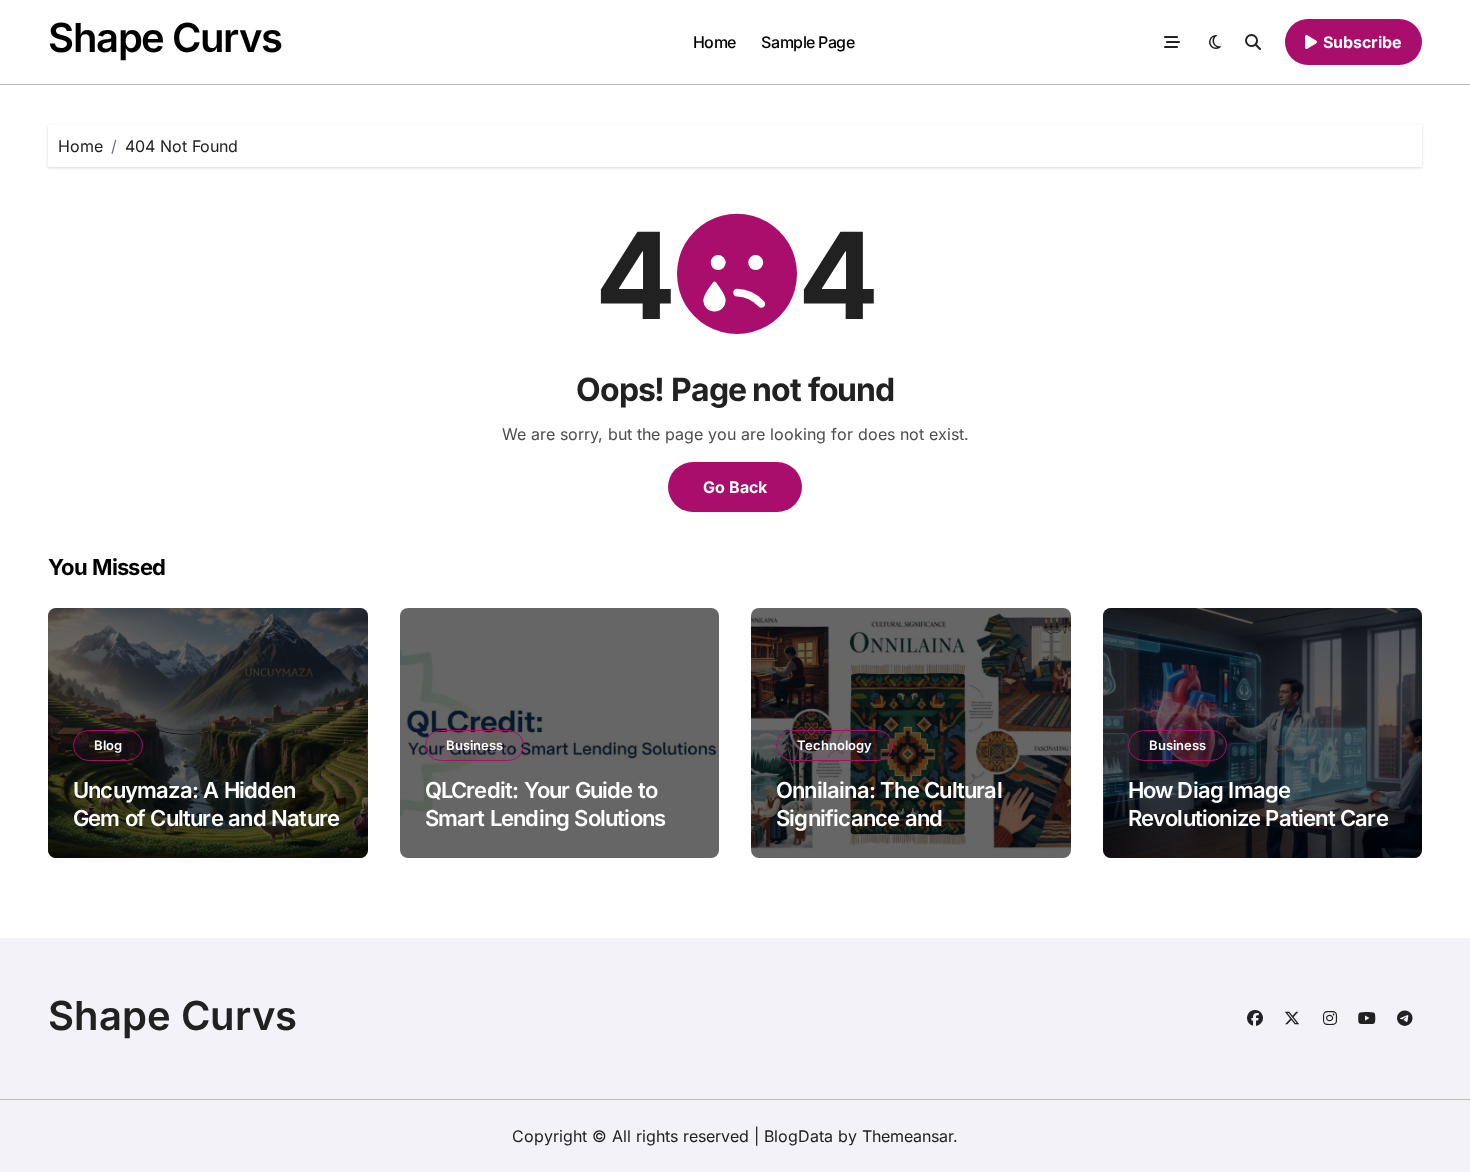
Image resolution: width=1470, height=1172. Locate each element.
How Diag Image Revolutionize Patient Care (1258, 804)
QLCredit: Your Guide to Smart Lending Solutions (545, 804)
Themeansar (907, 1136)
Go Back (735, 487)
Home (714, 42)
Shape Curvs (164, 37)
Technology (834, 745)
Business (474, 745)
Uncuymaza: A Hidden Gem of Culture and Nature (206, 804)
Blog (108, 745)
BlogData (798, 1136)
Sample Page (807, 42)
